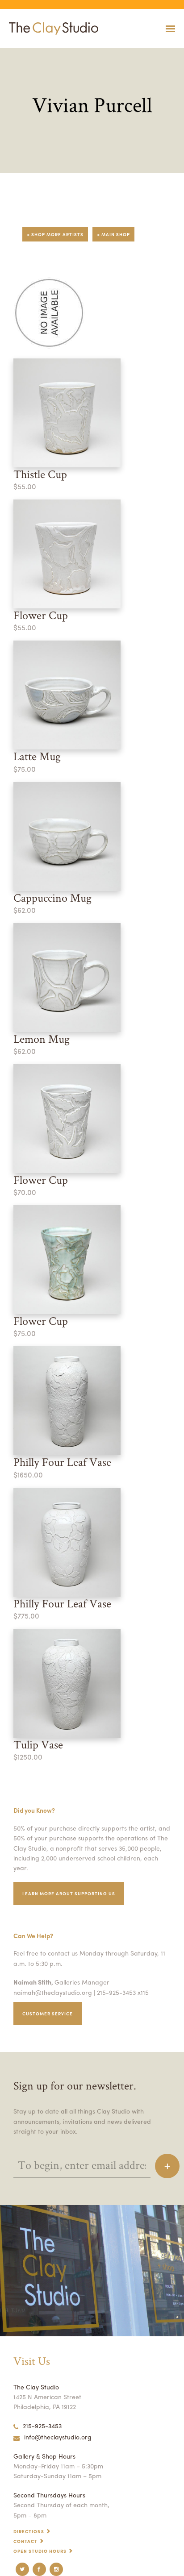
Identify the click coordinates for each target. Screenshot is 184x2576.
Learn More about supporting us (69, 1894)
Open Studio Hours (40, 2551)
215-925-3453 (42, 2426)
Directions (29, 2531)
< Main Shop (113, 234)
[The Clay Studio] (51, 29)
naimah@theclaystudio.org (53, 1992)
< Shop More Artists (55, 234)
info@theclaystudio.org (58, 2437)
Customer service (48, 2014)
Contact (25, 2541)
